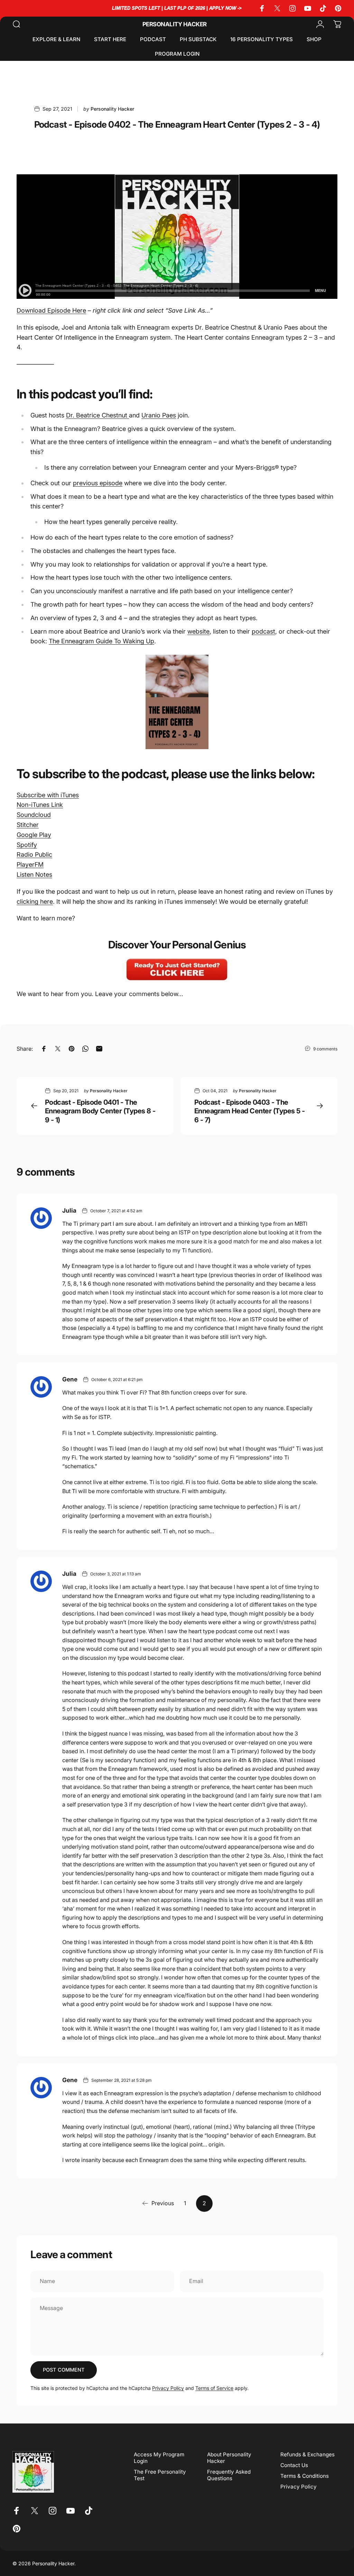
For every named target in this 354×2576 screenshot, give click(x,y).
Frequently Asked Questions (229, 2475)
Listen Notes (34, 875)
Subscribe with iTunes (48, 795)
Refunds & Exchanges (308, 2454)
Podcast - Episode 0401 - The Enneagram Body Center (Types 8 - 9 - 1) (100, 1111)
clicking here (35, 901)
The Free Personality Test (160, 2475)
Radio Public (34, 854)
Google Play (34, 835)
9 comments (325, 1049)
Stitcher (28, 825)
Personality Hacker (175, 24)
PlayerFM (30, 864)
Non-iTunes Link (40, 805)
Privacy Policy (168, 2388)
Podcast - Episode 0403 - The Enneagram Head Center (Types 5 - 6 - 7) (250, 1111)
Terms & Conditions (305, 2476)
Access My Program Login (159, 2458)
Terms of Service (214, 2388)
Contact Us (294, 2465)
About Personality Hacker (229, 2458)
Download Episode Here (51, 310)
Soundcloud (34, 815)
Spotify (27, 845)
